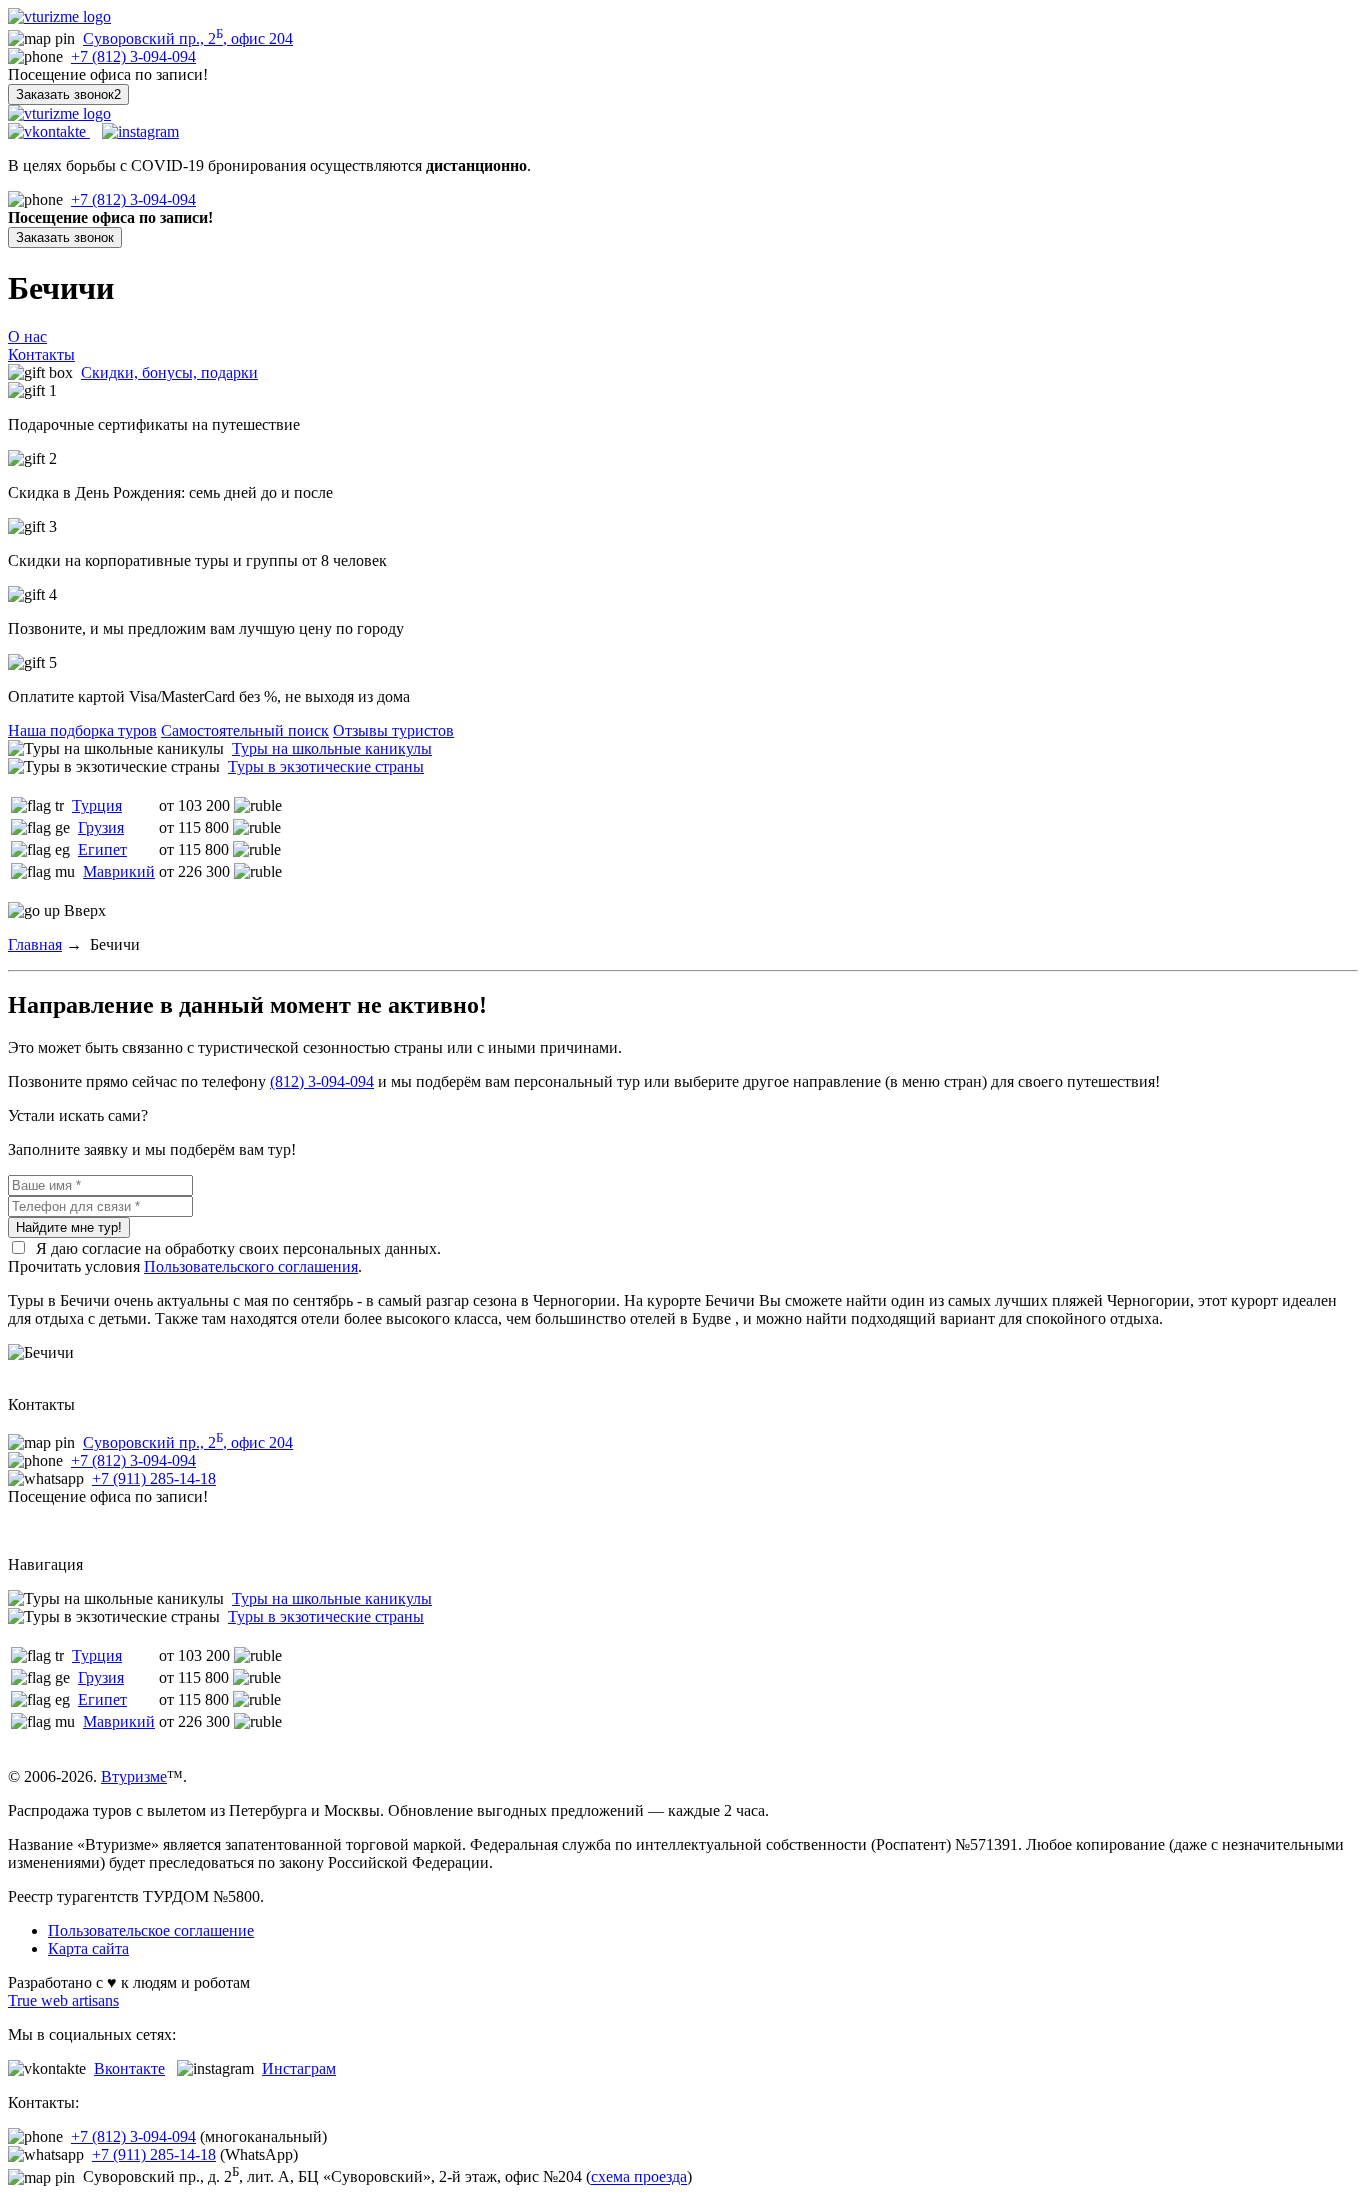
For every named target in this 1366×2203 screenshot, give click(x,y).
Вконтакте (129, 2068)
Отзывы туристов (393, 730)
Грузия (101, 827)
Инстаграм (299, 2068)
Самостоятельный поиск (245, 730)
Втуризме (134, 1776)
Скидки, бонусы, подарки (169, 372)
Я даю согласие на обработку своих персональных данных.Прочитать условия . (224, 1257)
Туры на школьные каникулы (332, 748)
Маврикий (119, 871)
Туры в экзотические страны (326, 766)
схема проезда (639, 2177)
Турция (97, 805)
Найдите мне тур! (69, 1227)
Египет (102, 849)
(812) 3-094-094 (322, 1081)
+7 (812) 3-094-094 (133, 56)
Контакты (41, 354)
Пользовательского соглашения (251, 1266)
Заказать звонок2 (68, 94)
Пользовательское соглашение (151, 1930)
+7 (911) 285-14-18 (154, 1478)
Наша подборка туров (82, 730)
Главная (35, 944)
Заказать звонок (65, 237)
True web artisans (63, 2000)
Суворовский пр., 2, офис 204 (188, 38)
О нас (27, 336)
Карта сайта (88, 1948)
